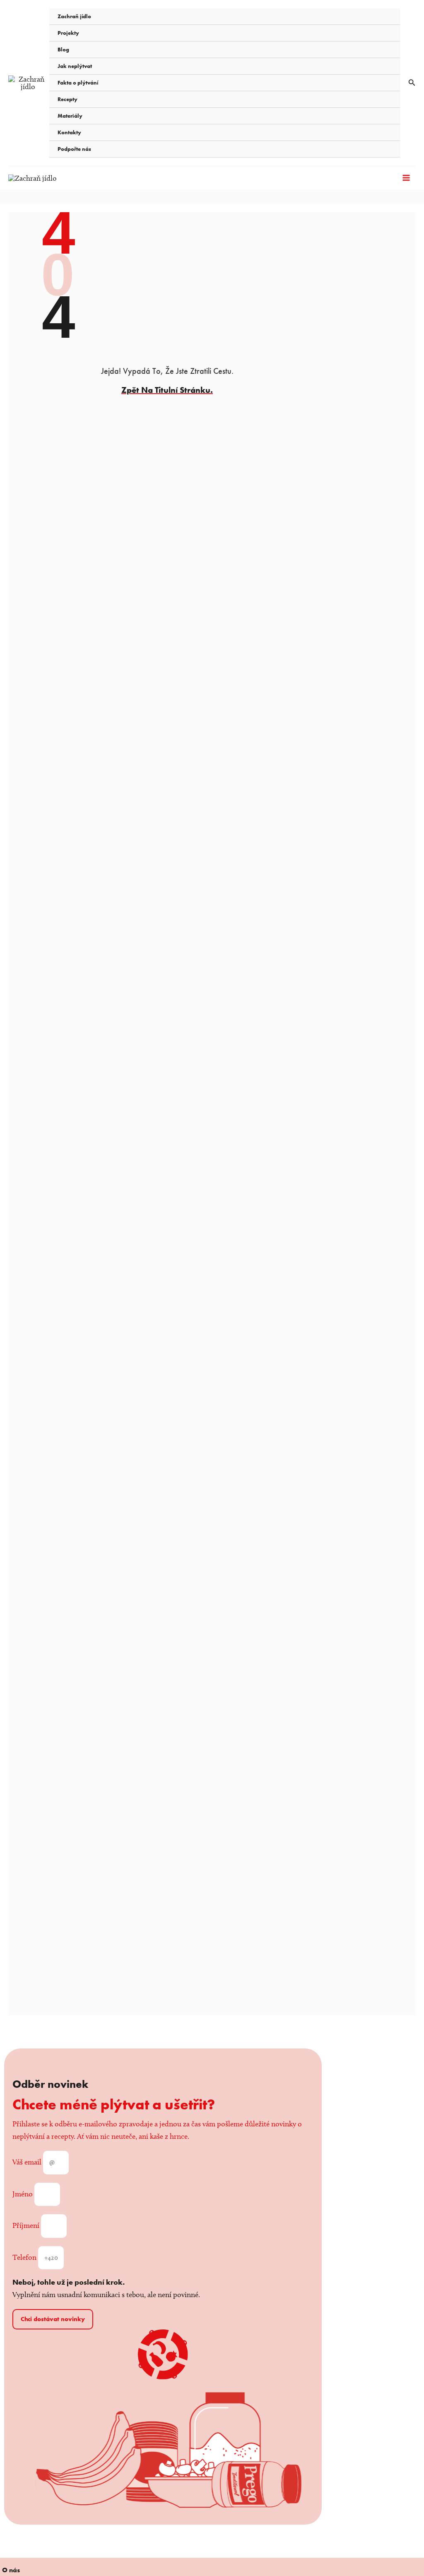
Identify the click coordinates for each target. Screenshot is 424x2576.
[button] (412, 83)
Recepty (67, 99)
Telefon (25, 2257)
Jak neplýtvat (75, 66)
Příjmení (27, 2225)
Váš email (28, 2162)
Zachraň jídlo (74, 16)
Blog (63, 50)
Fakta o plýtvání (78, 83)
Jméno (23, 2194)
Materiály (70, 116)
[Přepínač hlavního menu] (406, 178)
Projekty (68, 33)
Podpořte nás (74, 149)
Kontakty (69, 132)
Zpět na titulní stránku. (167, 390)
